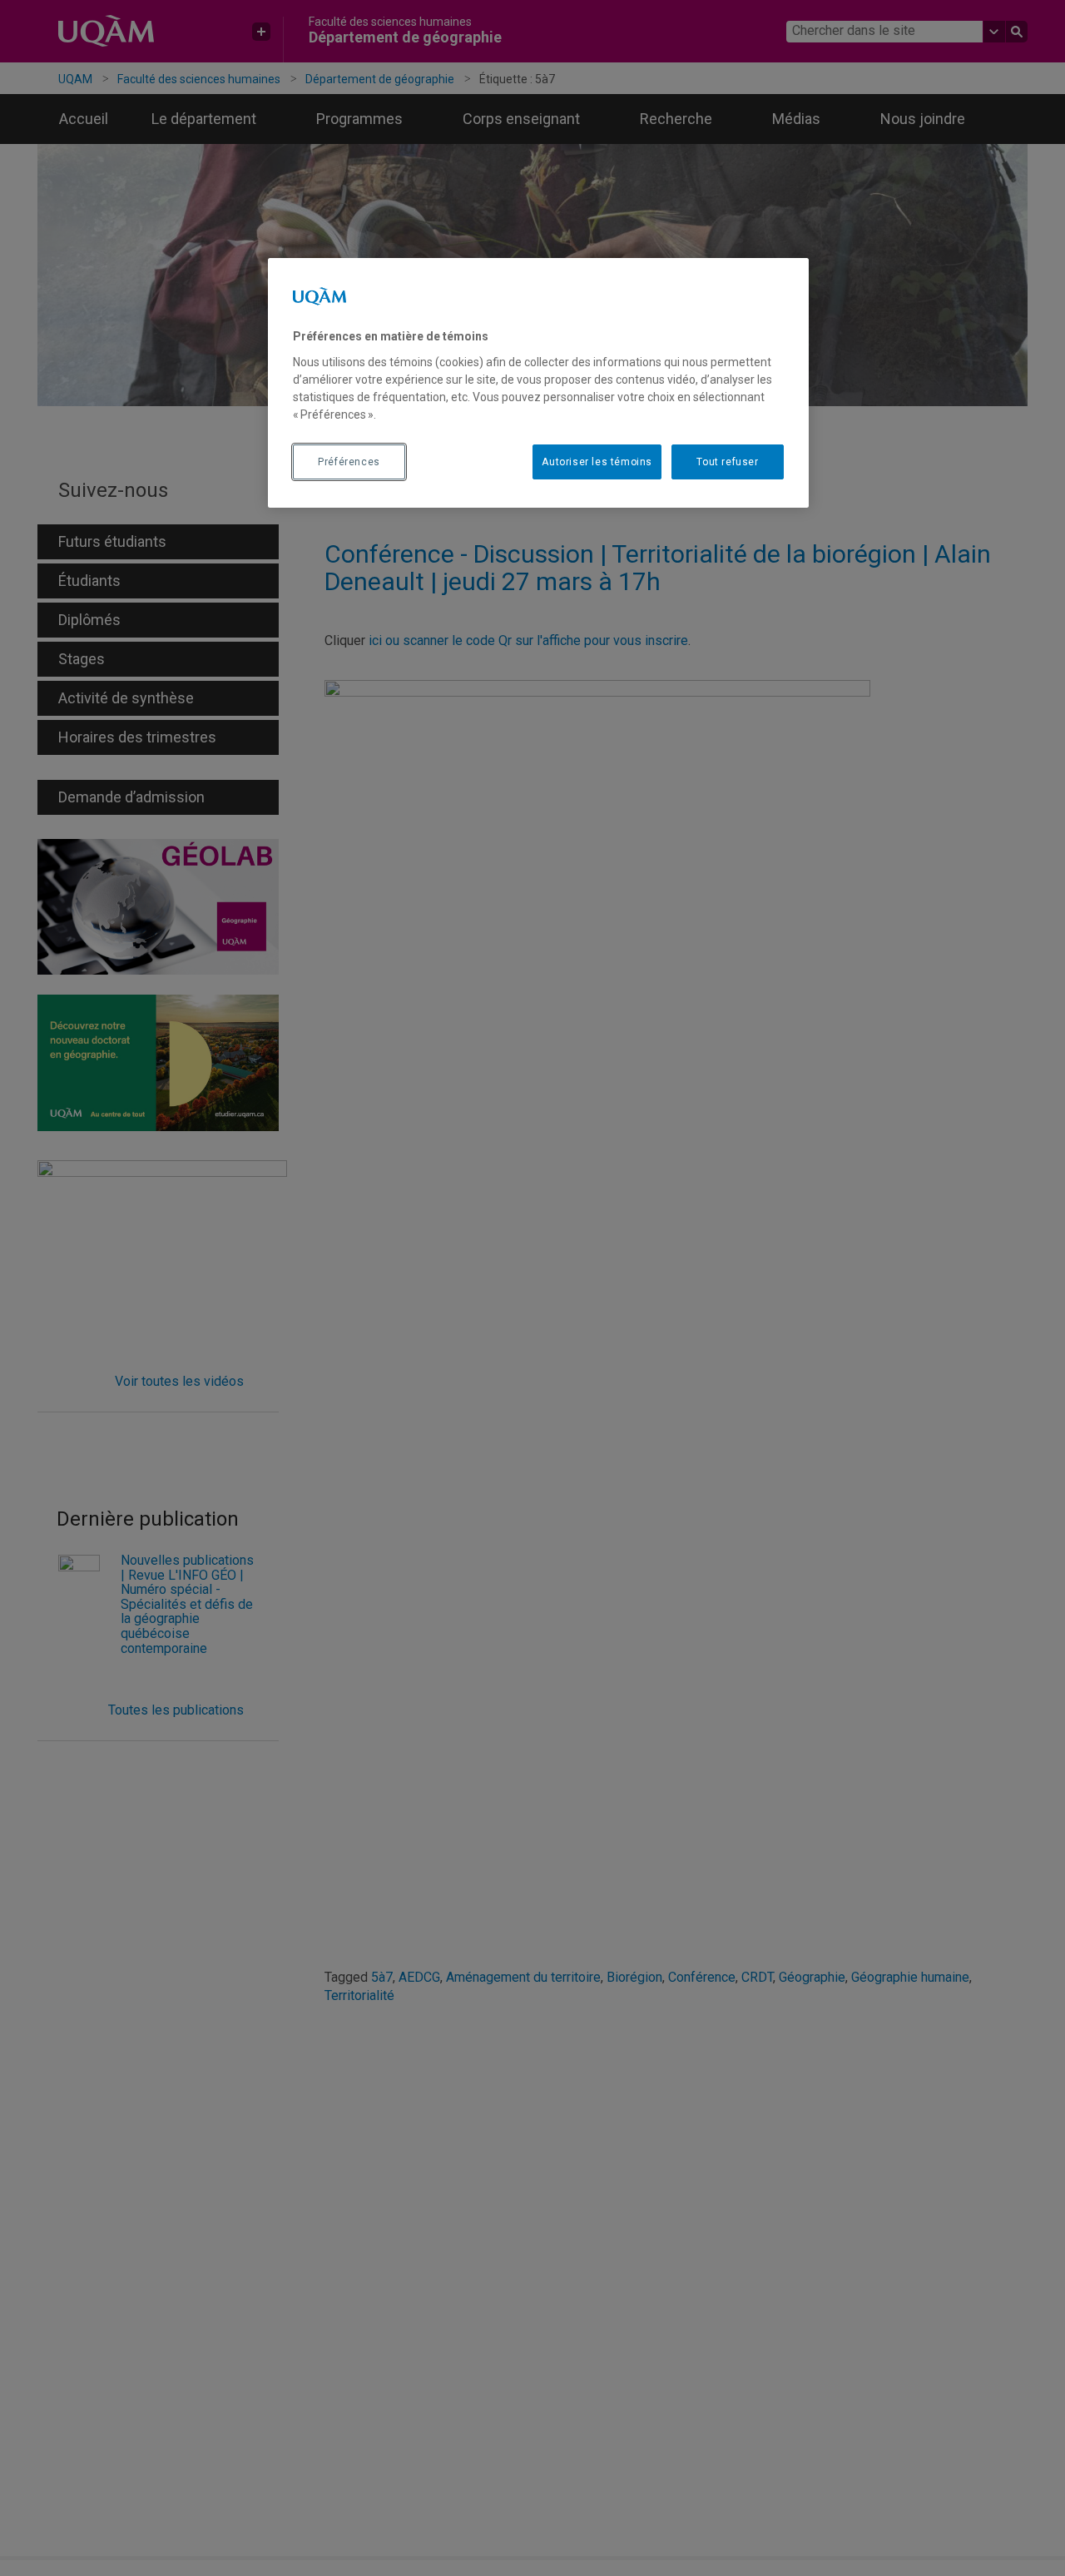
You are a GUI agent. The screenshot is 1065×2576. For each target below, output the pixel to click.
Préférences (349, 461)
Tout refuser (727, 461)
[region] (538, 383)
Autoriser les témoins (597, 461)
